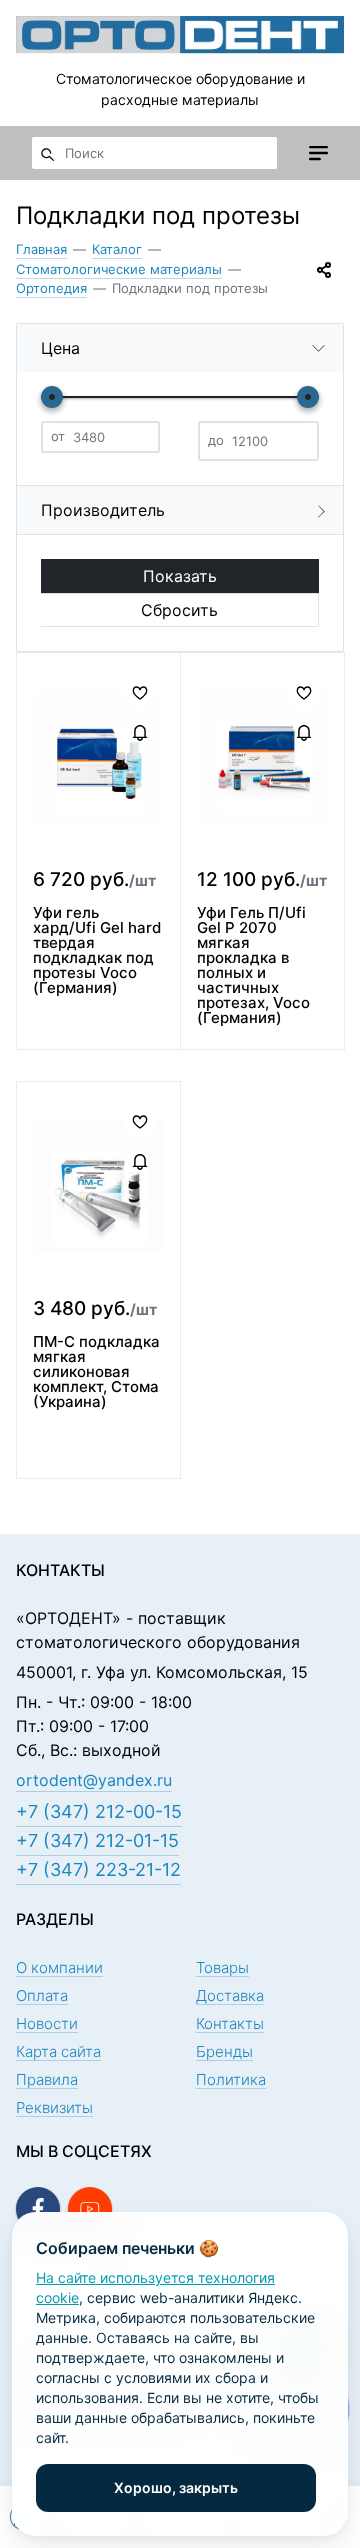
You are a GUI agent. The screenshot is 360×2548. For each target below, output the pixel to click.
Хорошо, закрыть (176, 2487)
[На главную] (180, 34)
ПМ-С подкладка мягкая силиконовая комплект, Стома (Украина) (96, 1371)
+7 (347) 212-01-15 (97, 1840)
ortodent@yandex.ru (94, 1780)
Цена (60, 348)
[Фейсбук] (38, 2209)
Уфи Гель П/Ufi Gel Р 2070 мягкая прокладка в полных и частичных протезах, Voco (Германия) (253, 965)
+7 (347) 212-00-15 (99, 1811)
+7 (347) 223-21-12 (98, 1869)
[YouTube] (90, 2209)
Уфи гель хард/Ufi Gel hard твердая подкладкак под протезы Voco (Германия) (97, 950)
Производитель (103, 510)
